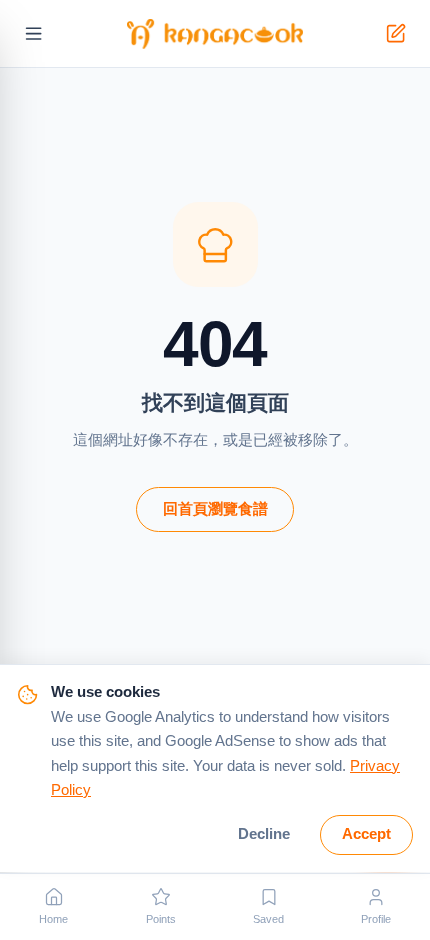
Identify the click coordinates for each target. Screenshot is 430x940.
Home (53, 919)
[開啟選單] (34, 34)
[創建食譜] (396, 34)
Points (161, 919)
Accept (366, 834)
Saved (268, 919)
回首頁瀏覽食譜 (215, 509)
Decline (264, 834)
